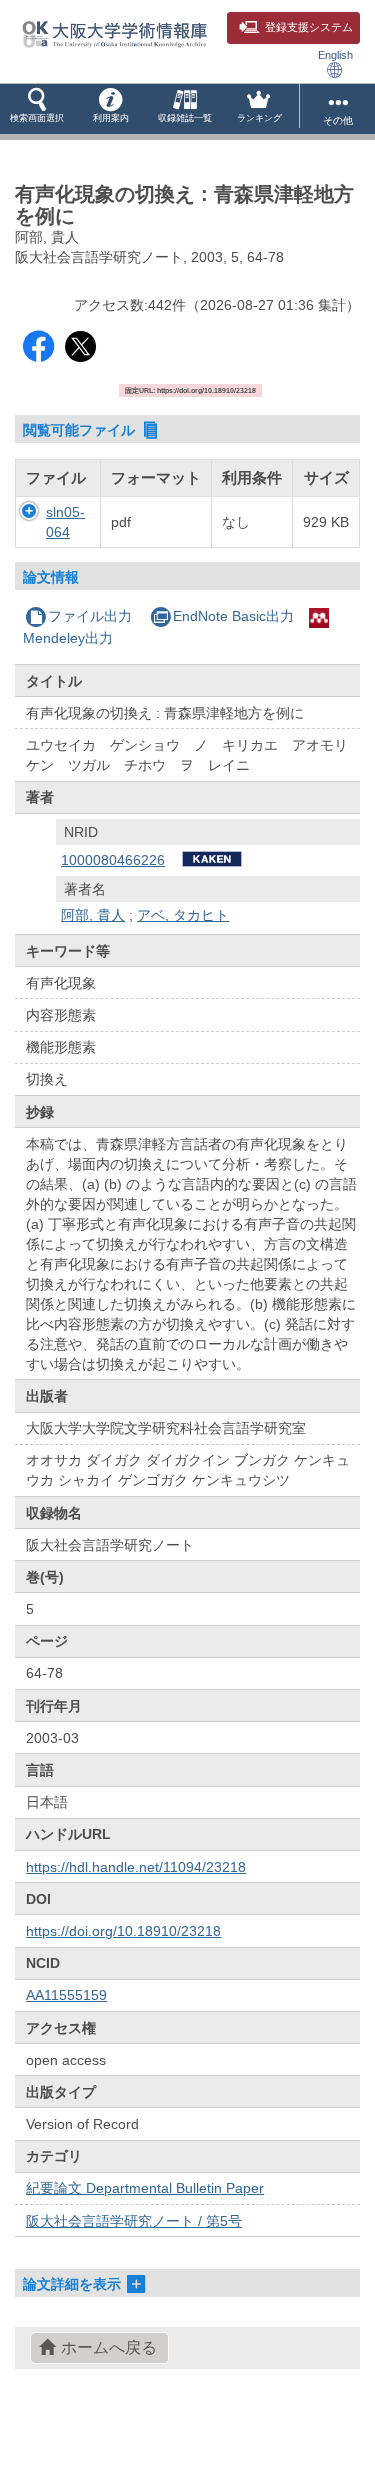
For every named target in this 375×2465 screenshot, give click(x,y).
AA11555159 (66, 1995)
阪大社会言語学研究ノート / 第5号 (134, 2221)
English (335, 55)
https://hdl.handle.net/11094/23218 (136, 1867)
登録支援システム (309, 27)
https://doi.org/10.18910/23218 (123, 1931)
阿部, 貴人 (93, 915)
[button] (37, 109)
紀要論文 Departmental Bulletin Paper (145, 2188)
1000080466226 (113, 860)
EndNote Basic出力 (233, 616)
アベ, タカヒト (183, 915)
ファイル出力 (90, 616)
